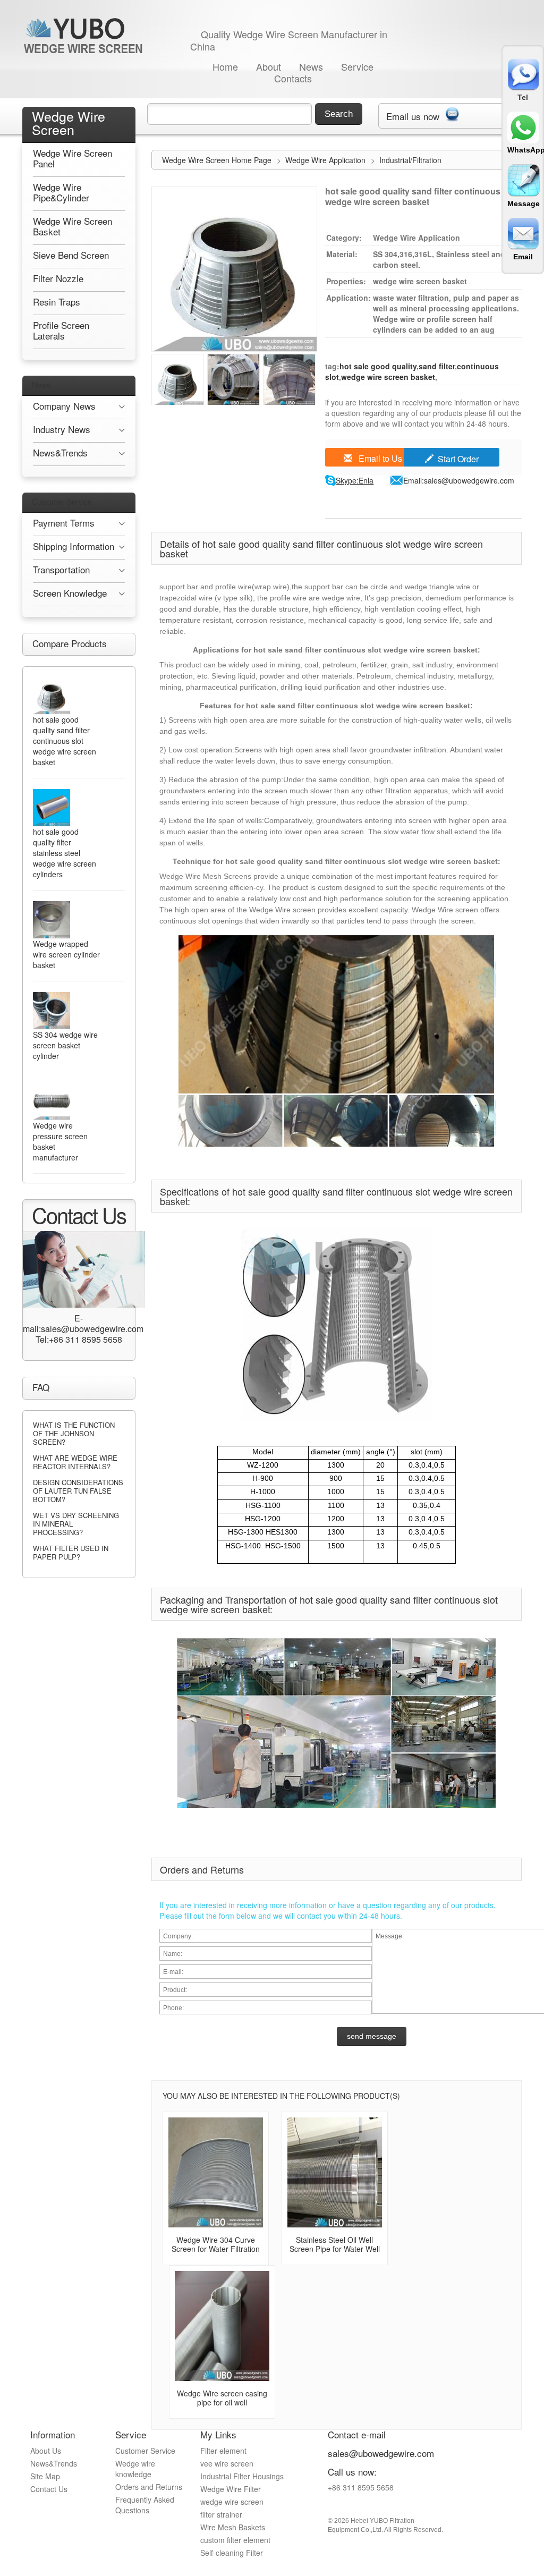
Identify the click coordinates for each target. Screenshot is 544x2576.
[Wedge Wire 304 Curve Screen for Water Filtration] (216, 2172)
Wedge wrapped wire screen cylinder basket (66, 954)
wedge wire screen (232, 2502)
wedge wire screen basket (388, 377)
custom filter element (235, 2540)
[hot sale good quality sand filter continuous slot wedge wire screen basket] (52, 696)
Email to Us (379, 458)
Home (225, 66)
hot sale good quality (378, 366)
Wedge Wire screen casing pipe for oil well (222, 2398)
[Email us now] (452, 112)
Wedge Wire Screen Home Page (217, 160)
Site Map (45, 2476)
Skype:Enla (355, 480)
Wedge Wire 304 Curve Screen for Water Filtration (216, 2244)
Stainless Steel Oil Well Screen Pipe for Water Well (335, 2244)
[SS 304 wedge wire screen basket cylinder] (52, 1011)
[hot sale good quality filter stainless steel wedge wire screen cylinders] (52, 808)
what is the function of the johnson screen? (74, 1433)
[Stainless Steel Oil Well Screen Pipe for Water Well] (335, 2172)
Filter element (223, 2451)
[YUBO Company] (85, 35)
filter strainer (221, 2514)
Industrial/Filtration (410, 160)
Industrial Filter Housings (242, 2476)
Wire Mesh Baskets (233, 2527)
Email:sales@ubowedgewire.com (459, 480)
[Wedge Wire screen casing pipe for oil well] (222, 2326)
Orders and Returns (149, 2487)
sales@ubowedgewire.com (381, 2453)
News (311, 66)
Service (357, 66)
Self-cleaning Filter (232, 2553)
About (269, 66)
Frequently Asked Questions (145, 2505)
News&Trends (54, 2463)
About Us (46, 2451)
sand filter (437, 366)
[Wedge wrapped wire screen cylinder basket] (52, 920)
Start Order (458, 459)
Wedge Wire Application (326, 160)
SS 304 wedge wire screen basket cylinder (65, 1045)
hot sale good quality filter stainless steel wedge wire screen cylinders (65, 853)
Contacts (293, 78)
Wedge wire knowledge (135, 2469)
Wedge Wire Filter (231, 2489)
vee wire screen (227, 2463)
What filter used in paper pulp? (71, 1552)
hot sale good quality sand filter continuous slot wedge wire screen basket (65, 741)
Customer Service (62, 502)
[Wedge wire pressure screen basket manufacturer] (52, 1101)
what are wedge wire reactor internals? (75, 1462)
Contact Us (49, 2489)
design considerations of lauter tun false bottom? (78, 1491)
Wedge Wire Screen (69, 122)
